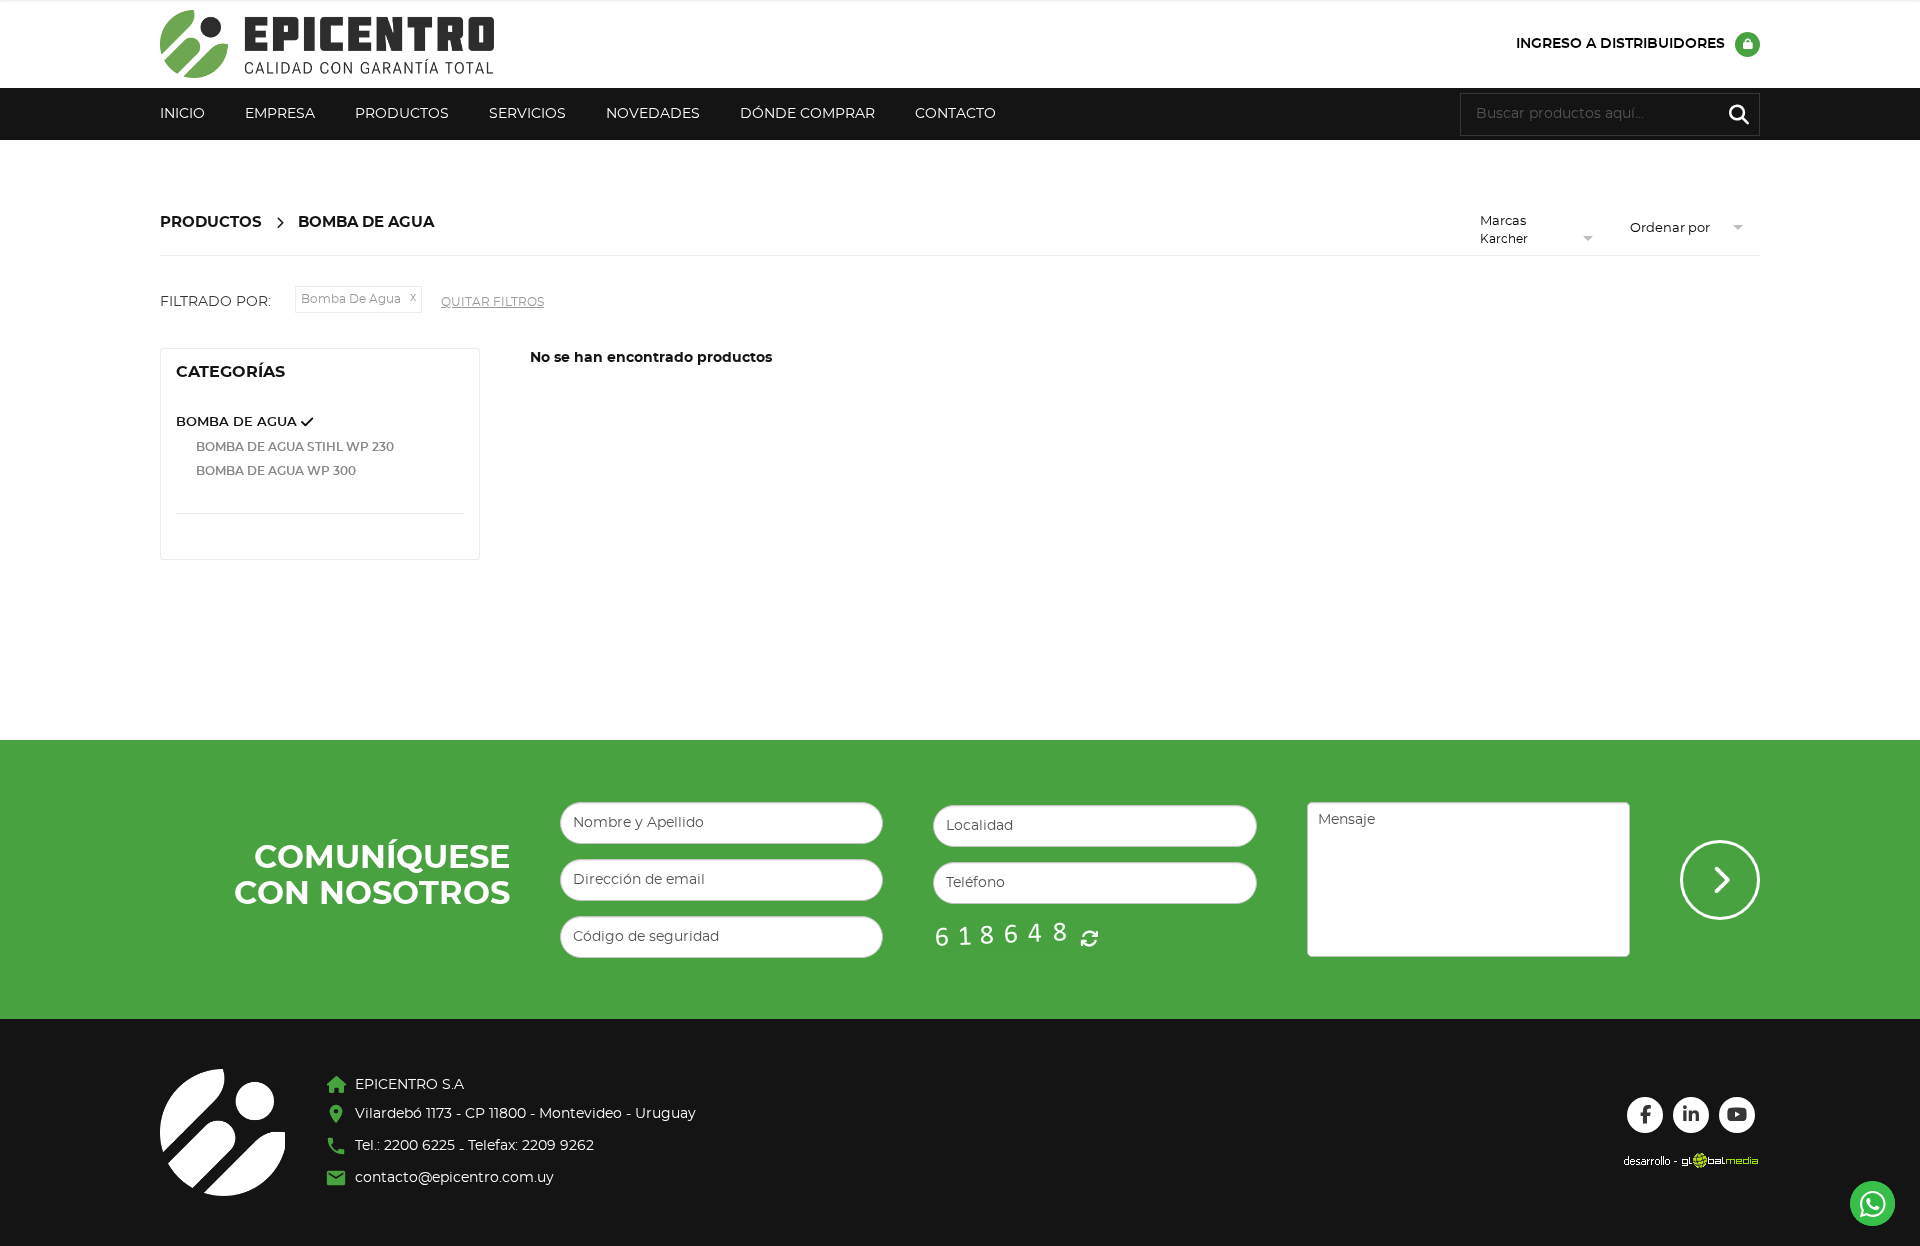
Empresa (280, 114)
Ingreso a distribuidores (1620, 44)
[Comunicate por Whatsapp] (1872, 1203)
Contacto (955, 114)
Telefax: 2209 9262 (531, 1146)
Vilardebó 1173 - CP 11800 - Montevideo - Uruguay (525, 1114)
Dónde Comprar (807, 114)
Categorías (230, 372)
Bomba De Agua (366, 222)
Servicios (527, 114)
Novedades (653, 114)
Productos (402, 114)
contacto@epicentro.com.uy (454, 1178)
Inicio (182, 114)
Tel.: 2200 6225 (405, 1146)
